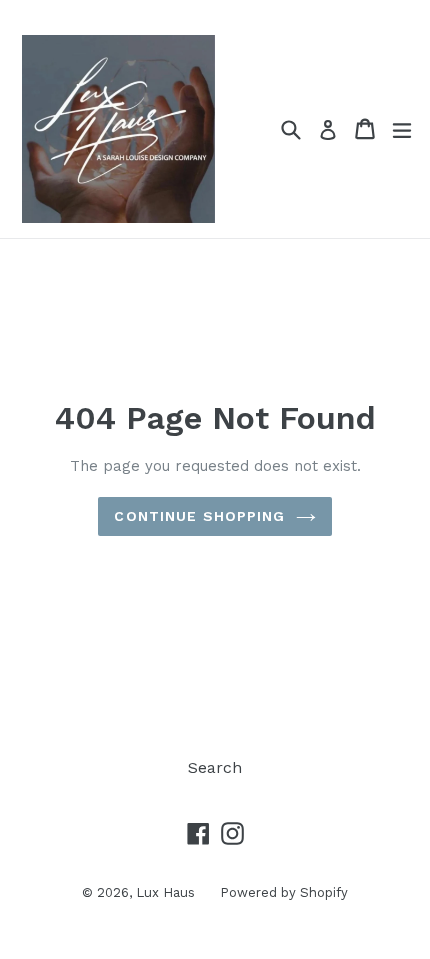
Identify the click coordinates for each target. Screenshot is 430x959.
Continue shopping (199, 516)
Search (215, 767)
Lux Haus (165, 892)
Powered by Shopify (284, 892)
